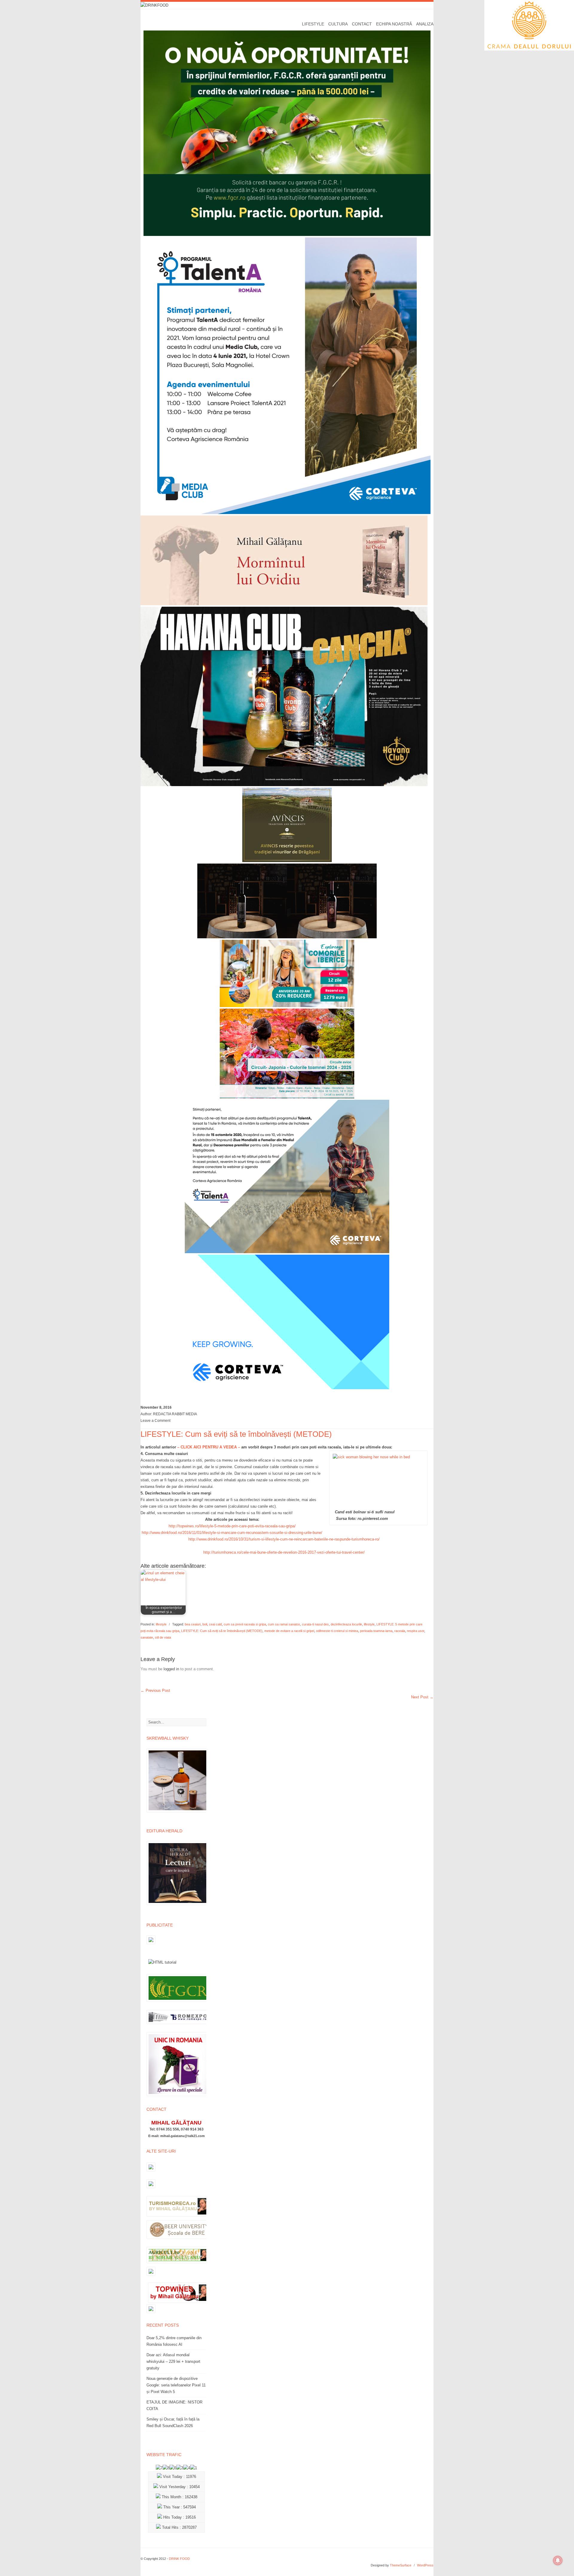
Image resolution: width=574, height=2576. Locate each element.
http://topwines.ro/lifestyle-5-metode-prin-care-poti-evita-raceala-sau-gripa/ (232, 1526)
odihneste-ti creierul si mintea (337, 1631)
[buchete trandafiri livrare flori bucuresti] (178, 2096)
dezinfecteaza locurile (346, 1624)
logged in (171, 1669)
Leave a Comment (155, 1421)
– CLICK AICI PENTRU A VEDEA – (209, 1447)
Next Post (422, 1697)
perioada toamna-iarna (376, 1631)
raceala (400, 1631)
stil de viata (163, 1637)
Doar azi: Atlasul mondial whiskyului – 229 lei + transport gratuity (173, 2361)
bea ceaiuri (193, 1624)
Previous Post (155, 1690)
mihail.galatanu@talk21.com (183, 2136)
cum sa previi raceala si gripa (245, 1624)
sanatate (147, 1637)
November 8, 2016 (156, 1407)
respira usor (416, 1631)
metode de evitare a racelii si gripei (289, 1631)
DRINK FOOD (179, 2559)
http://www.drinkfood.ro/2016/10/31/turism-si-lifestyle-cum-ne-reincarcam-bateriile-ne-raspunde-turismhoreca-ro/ (284, 1539)
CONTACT (362, 24)
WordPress (425, 2565)
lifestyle (161, 1624)
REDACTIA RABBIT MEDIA (175, 1414)
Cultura (338, 24)
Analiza (425, 24)
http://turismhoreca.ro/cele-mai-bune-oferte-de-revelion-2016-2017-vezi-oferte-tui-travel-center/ (284, 1552)
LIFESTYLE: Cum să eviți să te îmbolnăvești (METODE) (222, 1631)
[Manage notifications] (558, 2560)
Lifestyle (313, 24)
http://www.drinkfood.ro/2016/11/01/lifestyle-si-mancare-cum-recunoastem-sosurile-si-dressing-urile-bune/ (232, 1533)
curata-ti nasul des (315, 1624)
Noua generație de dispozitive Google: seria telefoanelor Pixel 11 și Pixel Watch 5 (176, 2385)
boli (205, 1624)
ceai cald (215, 1624)
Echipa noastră (394, 24)
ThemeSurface (401, 2565)
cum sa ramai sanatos (284, 1624)
